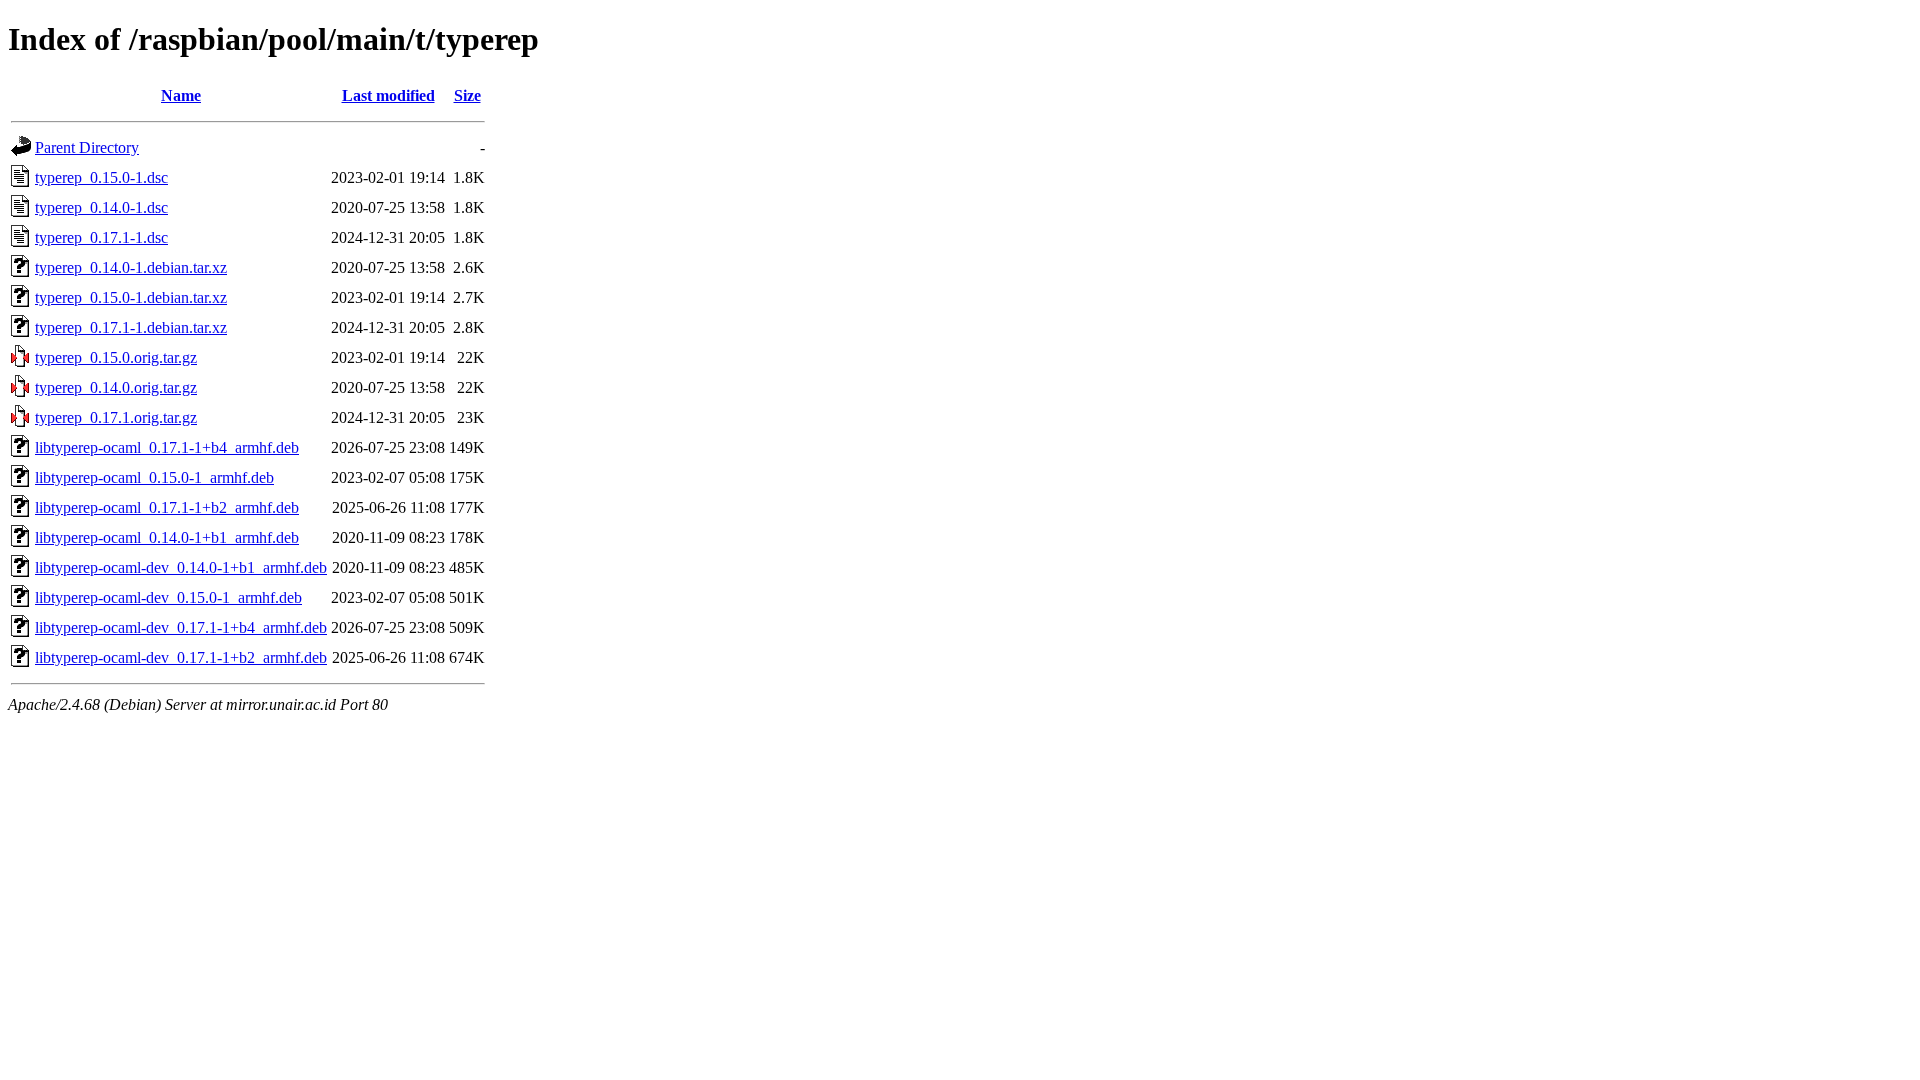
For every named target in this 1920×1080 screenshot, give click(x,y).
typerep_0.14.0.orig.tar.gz (116, 387)
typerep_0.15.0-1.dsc (101, 177)
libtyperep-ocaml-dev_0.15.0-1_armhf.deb (168, 597)
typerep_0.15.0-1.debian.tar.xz (131, 297)
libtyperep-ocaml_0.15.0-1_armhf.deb (154, 477)
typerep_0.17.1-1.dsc (101, 237)
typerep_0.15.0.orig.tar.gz (116, 357)
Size (467, 95)
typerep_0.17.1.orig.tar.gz (116, 417)
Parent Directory (87, 147)
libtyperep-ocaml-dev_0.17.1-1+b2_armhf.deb (181, 657)
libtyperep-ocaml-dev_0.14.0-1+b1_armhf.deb (181, 567)
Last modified (388, 95)
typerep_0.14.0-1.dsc (101, 207)
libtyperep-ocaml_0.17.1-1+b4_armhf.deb (167, 447)
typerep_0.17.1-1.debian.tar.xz (131, 327)
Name (181, 95)
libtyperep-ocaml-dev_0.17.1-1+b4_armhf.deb (181, 627)
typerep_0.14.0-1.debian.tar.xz (131, 267)
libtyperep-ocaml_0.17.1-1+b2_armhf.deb (167, 507)
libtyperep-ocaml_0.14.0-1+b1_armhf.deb (167, 537)
